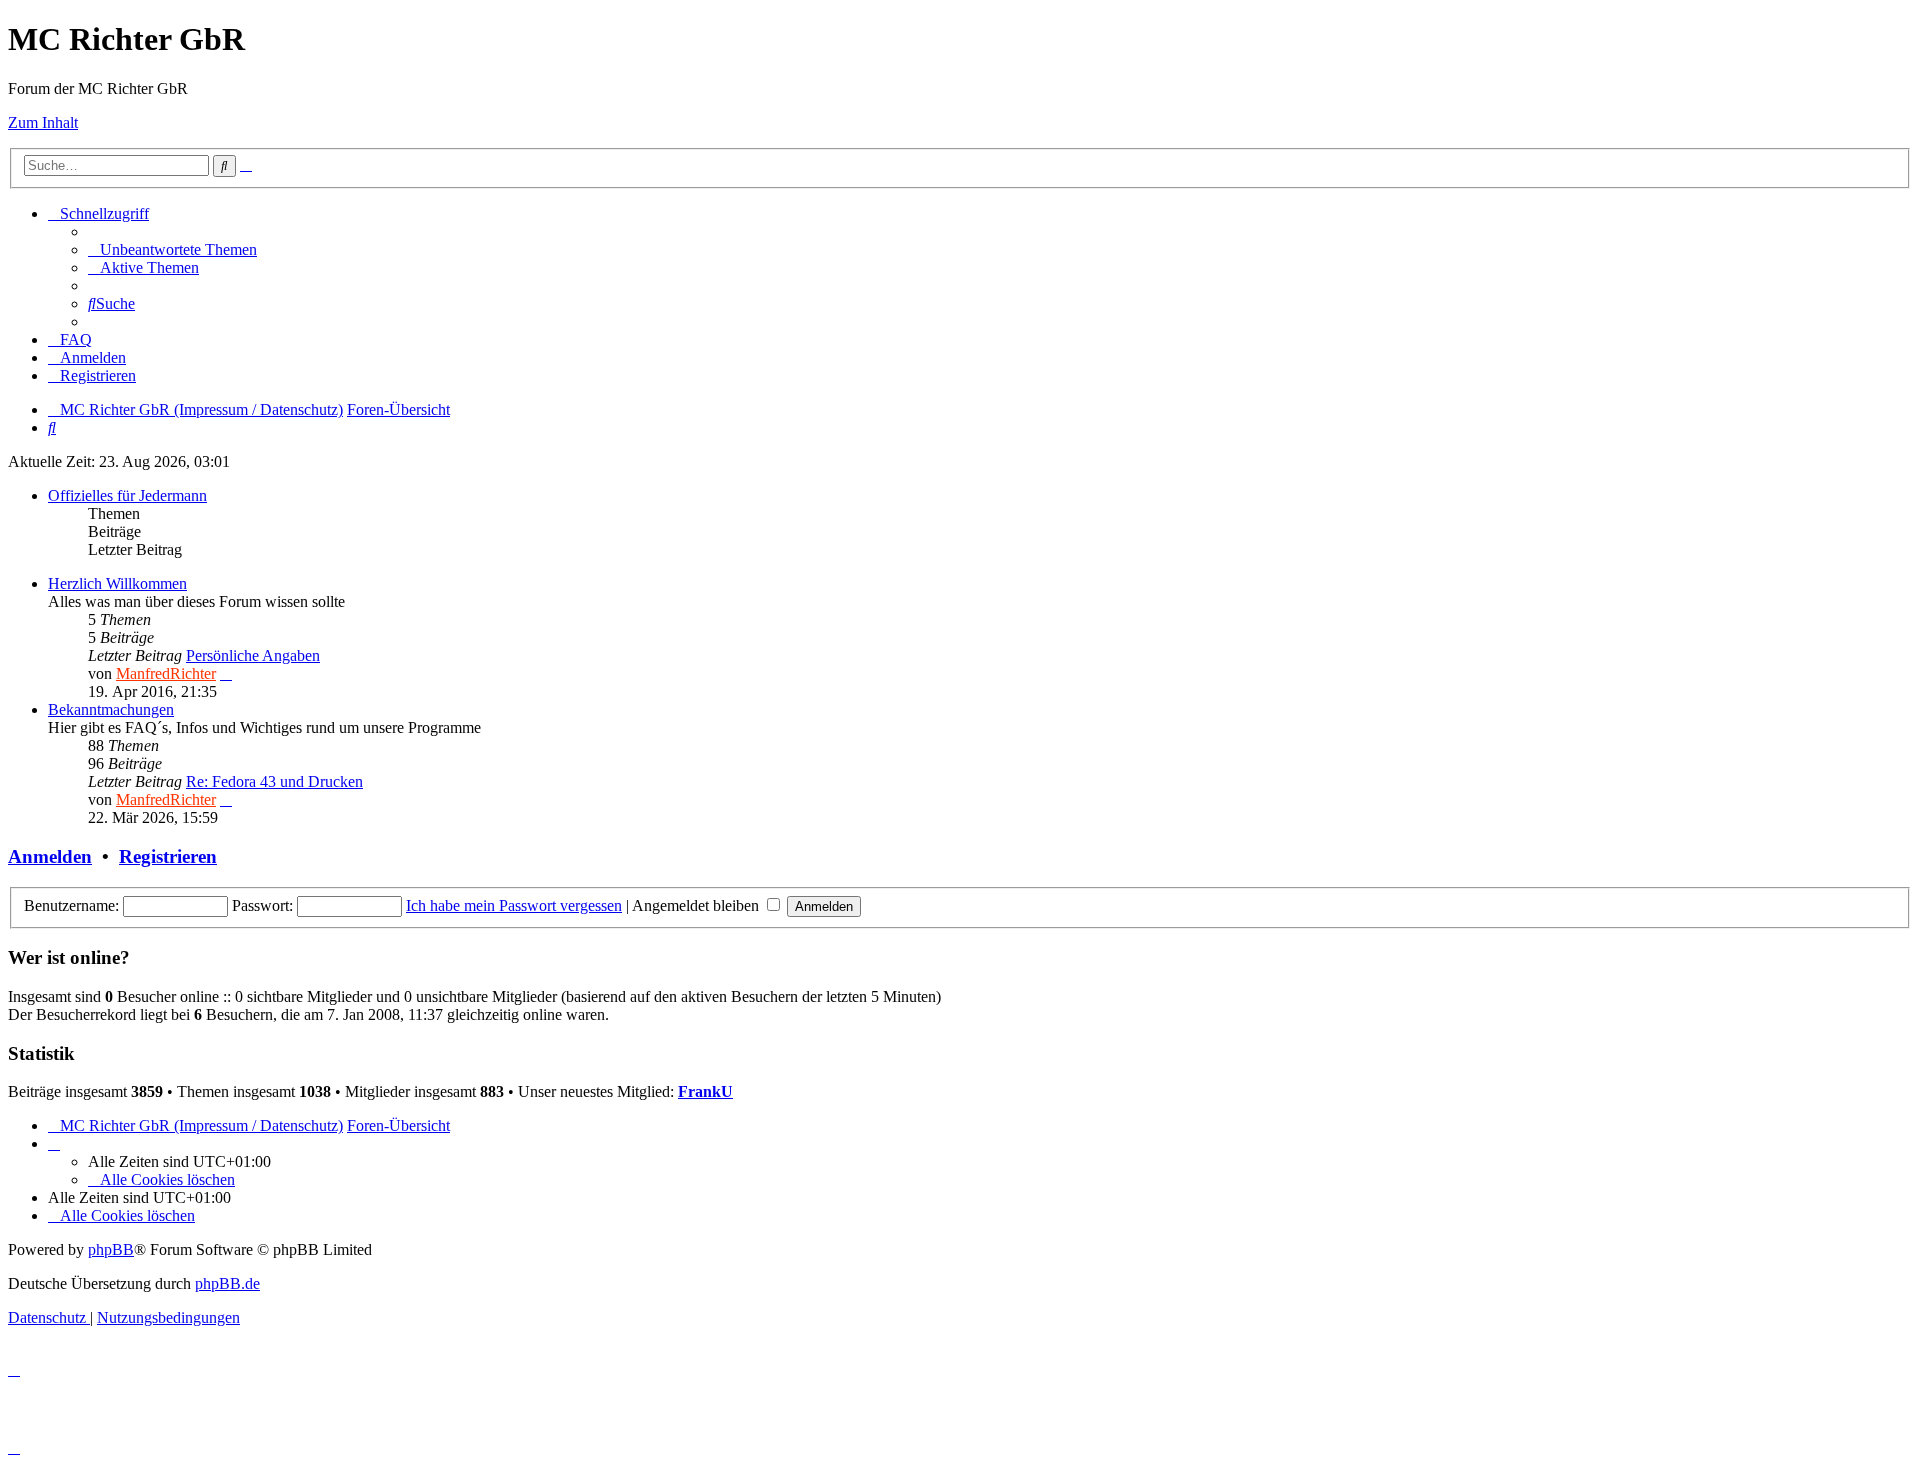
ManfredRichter (166, 673)
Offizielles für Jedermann (127, 495)
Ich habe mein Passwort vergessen (514, 905)
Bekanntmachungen (111, 709)
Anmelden (50, 856)
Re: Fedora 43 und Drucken (274, 781)
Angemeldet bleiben (697, 905)
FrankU (705, 1091)
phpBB (111, 1249)
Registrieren (168, 856)
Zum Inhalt (43, 122)
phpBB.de (227, 1283)
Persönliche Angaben (253, 655)
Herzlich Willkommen (117, 583)
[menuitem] (172, 249)
